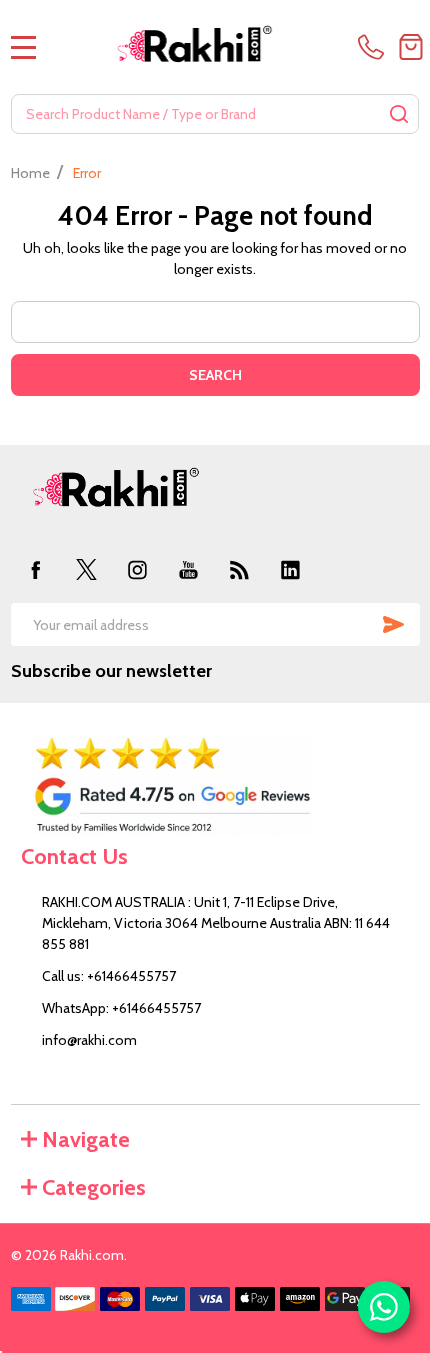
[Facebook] (36, 569)
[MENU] (24, 47)
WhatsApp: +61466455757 (121, 1008)
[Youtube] (188, 569)
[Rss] (239, 569)
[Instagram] (137, 569)
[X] (86, 569)
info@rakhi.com (89, 1040)
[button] (215, 785)
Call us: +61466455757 (109, 976)
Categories (94, 1187)
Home (30, 173)
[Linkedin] (290, 569)
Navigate (86, 1139)
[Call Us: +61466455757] (374, 47)
